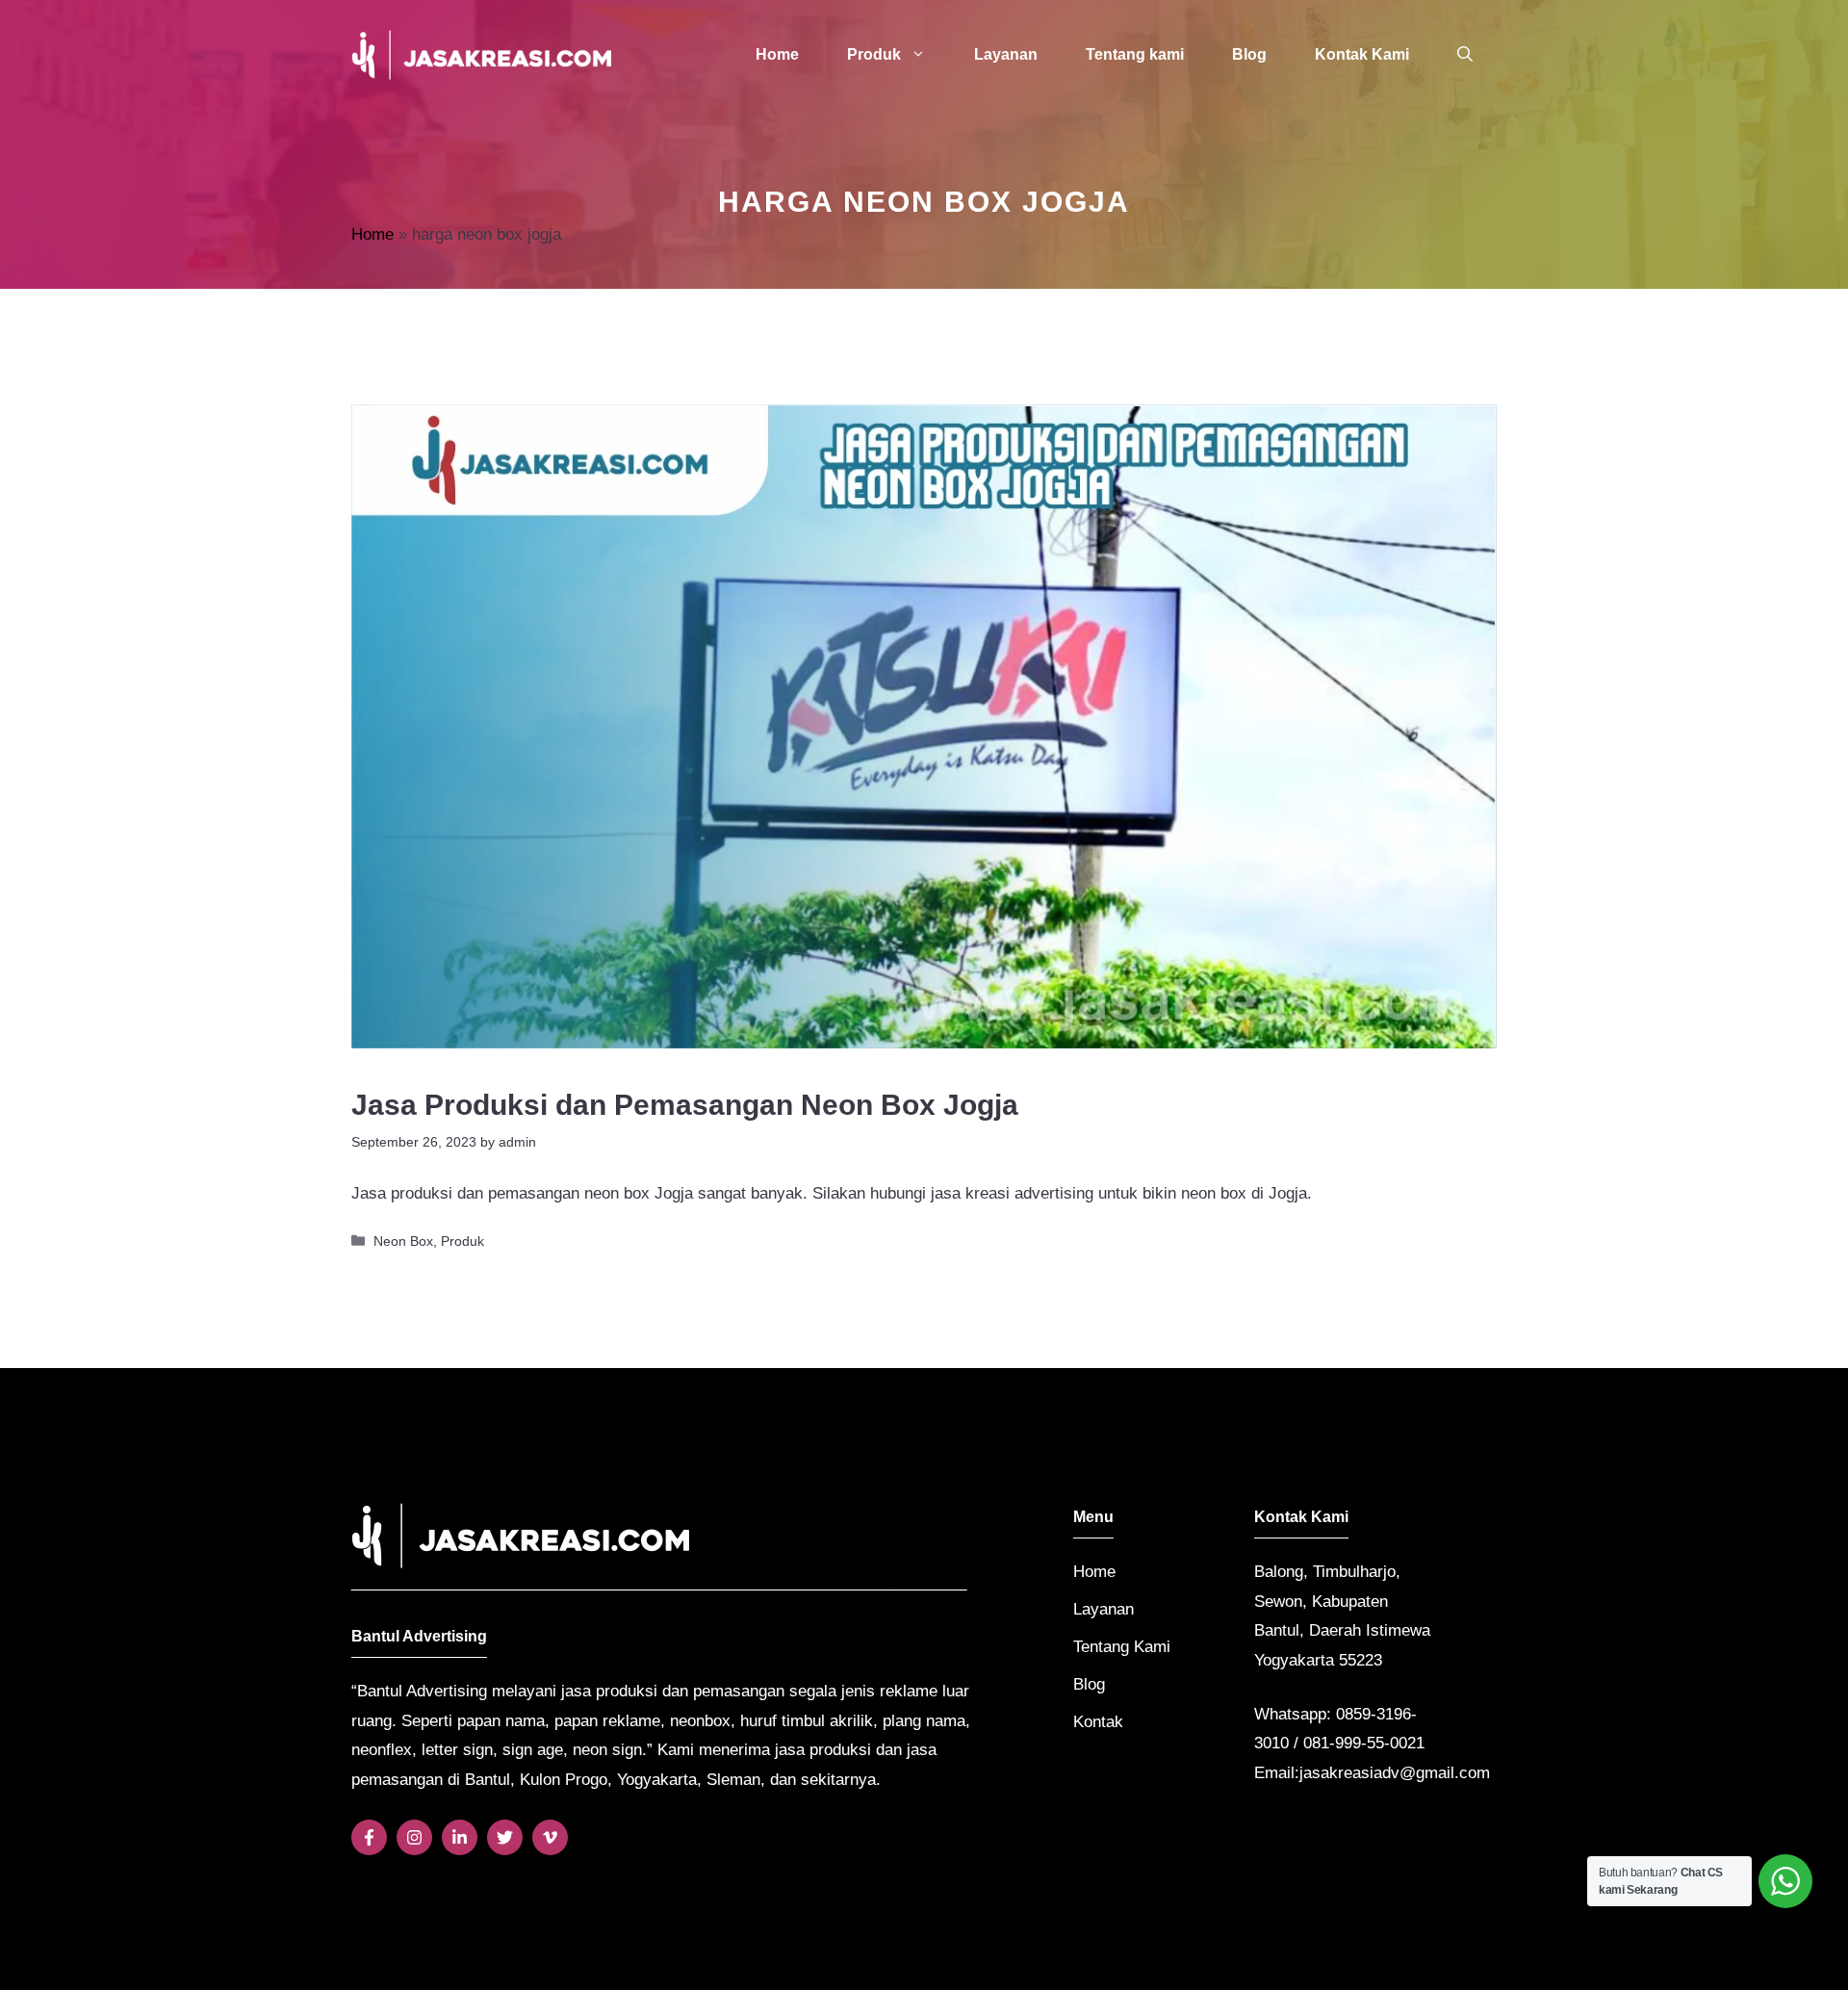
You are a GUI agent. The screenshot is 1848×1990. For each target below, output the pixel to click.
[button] (1465, 55)
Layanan (1006, 54)
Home (777, 54)
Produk (874, 54)
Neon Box (403, 1241)
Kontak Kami (1362, 54)
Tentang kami (1135, 54)
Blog (1249, 54)
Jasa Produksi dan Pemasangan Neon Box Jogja (685, 1105)
